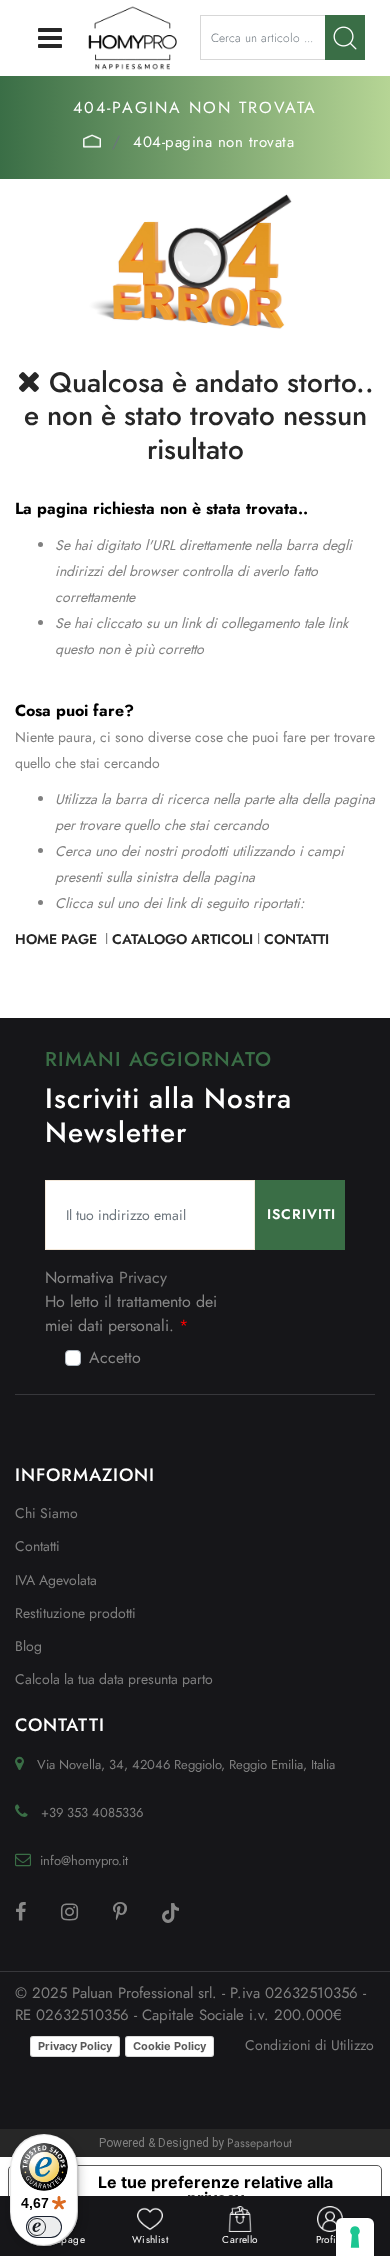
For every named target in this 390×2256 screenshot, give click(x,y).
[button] (345, 37)
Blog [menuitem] (28, 1646)
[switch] (44, 2227)
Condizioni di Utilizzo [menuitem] (309, 2045)
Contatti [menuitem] (37, 1546)
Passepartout (259, 2143)
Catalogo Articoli (182, 939)
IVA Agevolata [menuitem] (56, 1580)
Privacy (143, 1277)
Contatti (296, 939)
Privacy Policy (75, 2046)
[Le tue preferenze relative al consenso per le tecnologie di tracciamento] (355, 2237)
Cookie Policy (169, 2046)
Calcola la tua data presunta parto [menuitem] (114, 1679)
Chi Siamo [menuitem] (46, 1513)
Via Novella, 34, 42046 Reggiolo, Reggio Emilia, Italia (186, 1764)
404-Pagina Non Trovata (213, 142)
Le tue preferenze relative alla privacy (215, 2190)
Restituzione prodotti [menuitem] (75, 1613)
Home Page (92, 141)
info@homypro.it (84, 1860)
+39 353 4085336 (92, 1812)
